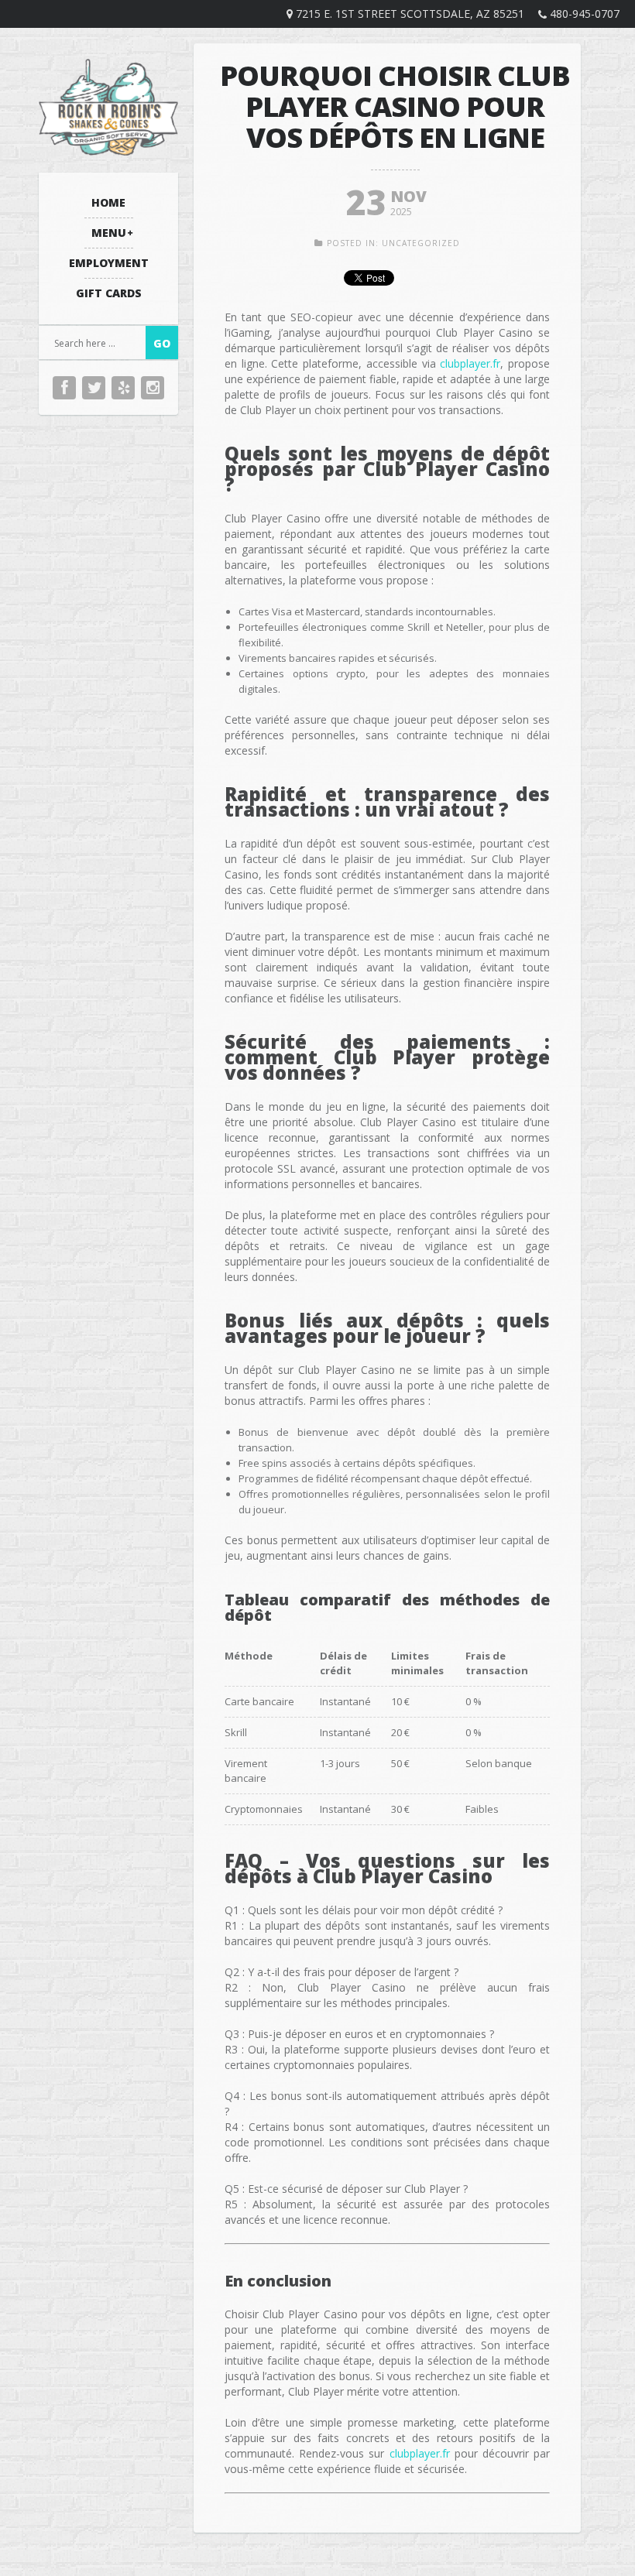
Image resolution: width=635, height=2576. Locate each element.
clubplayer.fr (470, 363)
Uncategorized (421, 243)
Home (108, 202)
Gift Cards (109, 293)
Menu (109, 233)
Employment (109, 263)
